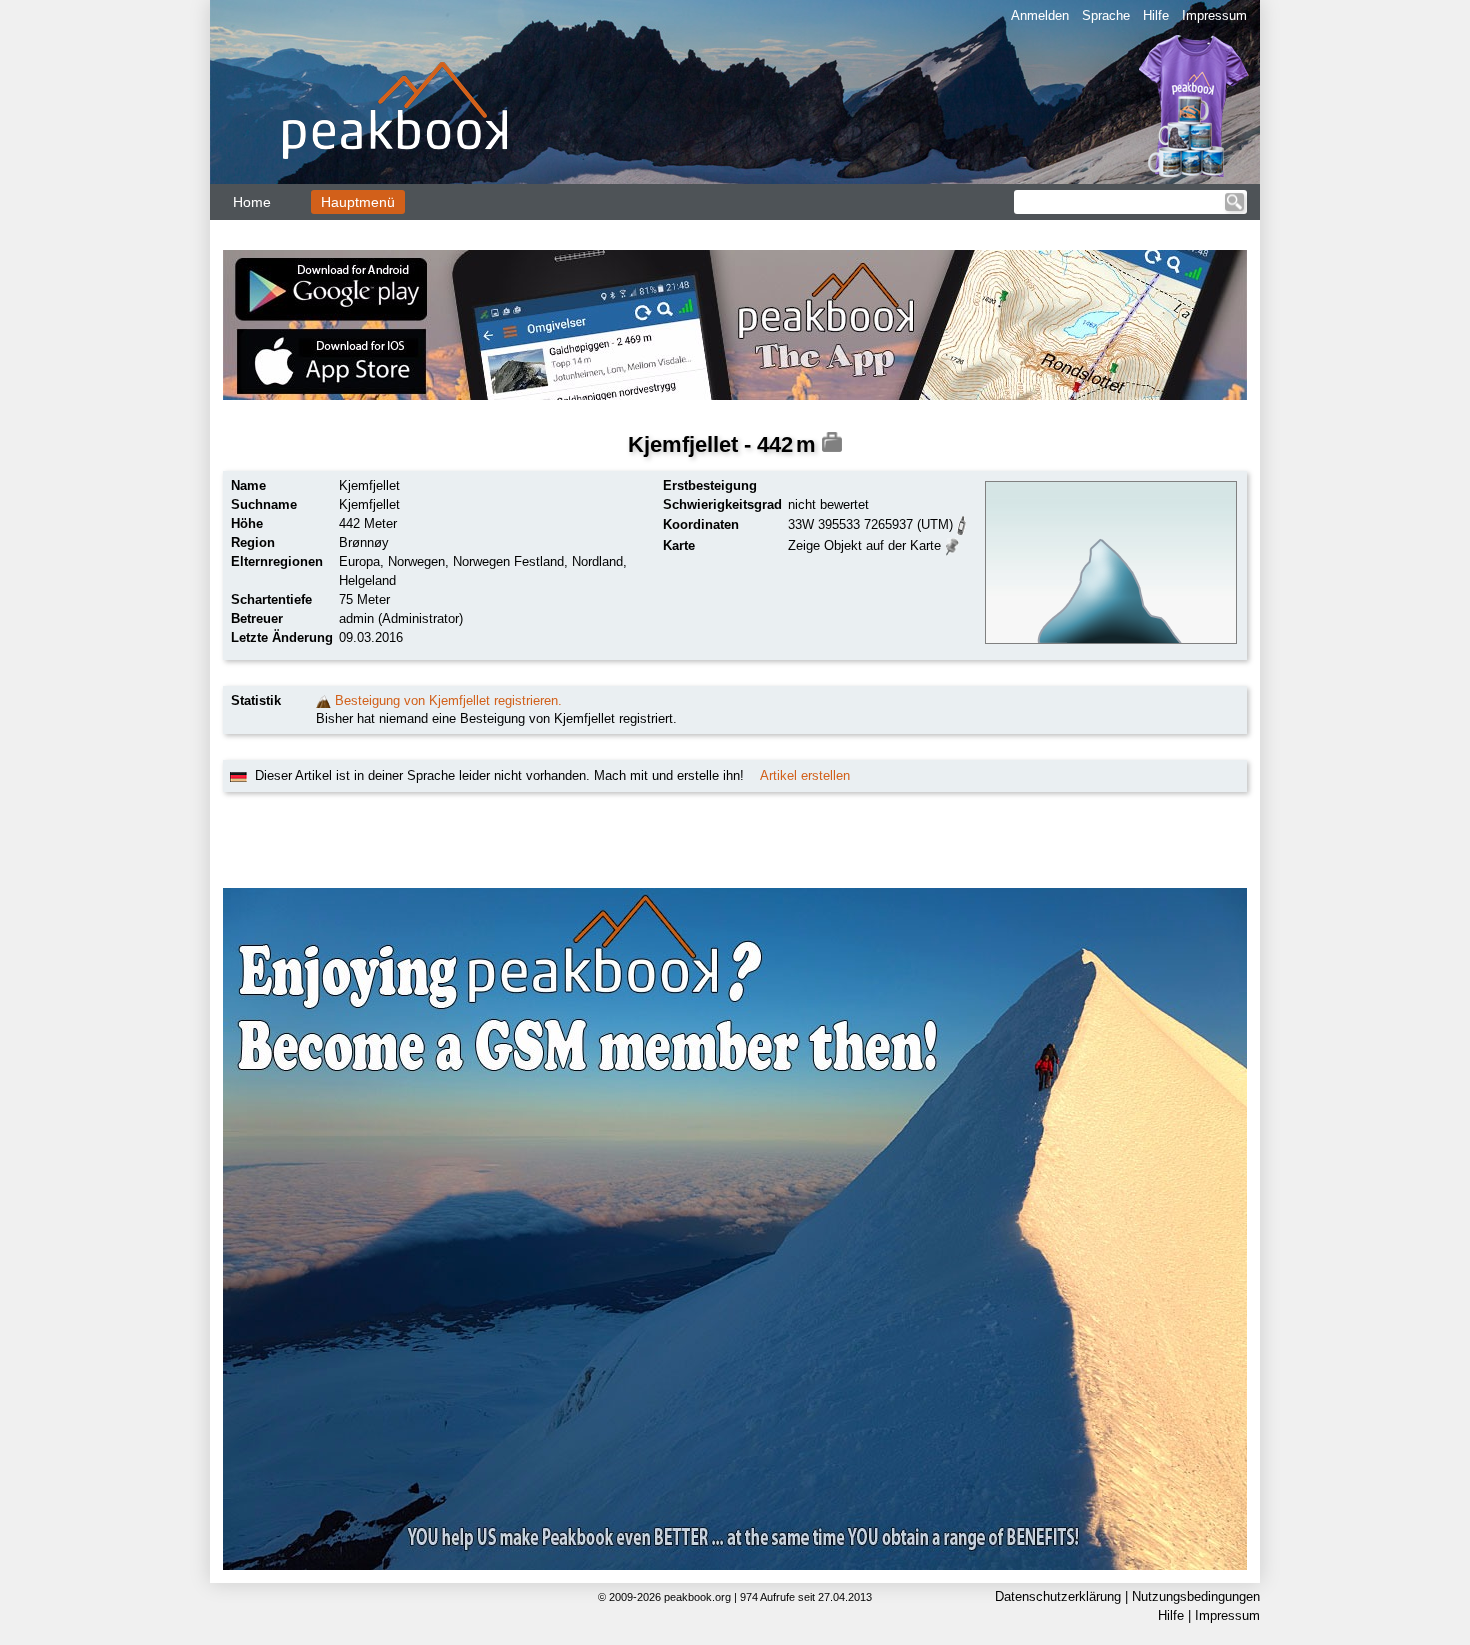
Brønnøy (364, 542)
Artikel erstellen (805, 775)
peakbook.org (697, 1597)
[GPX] (962, 523)
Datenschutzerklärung (1058, 1596)
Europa (359, 561)
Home (252, 202)
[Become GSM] (735, 1229)
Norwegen (416, 561)
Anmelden (1040, 15)
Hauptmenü (358, 202)
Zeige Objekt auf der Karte (864, 545)
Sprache (1106, 15)
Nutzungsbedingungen (1196, 1596)
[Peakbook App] (735, 325)
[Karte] (952, 544)
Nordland (597, 561)
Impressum (1214, 15)
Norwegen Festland (508, 561)
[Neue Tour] (323, 700)
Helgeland (367, 580)
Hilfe (1156, 15)
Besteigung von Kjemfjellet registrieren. (448, 700)
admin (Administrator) (401, 618)
